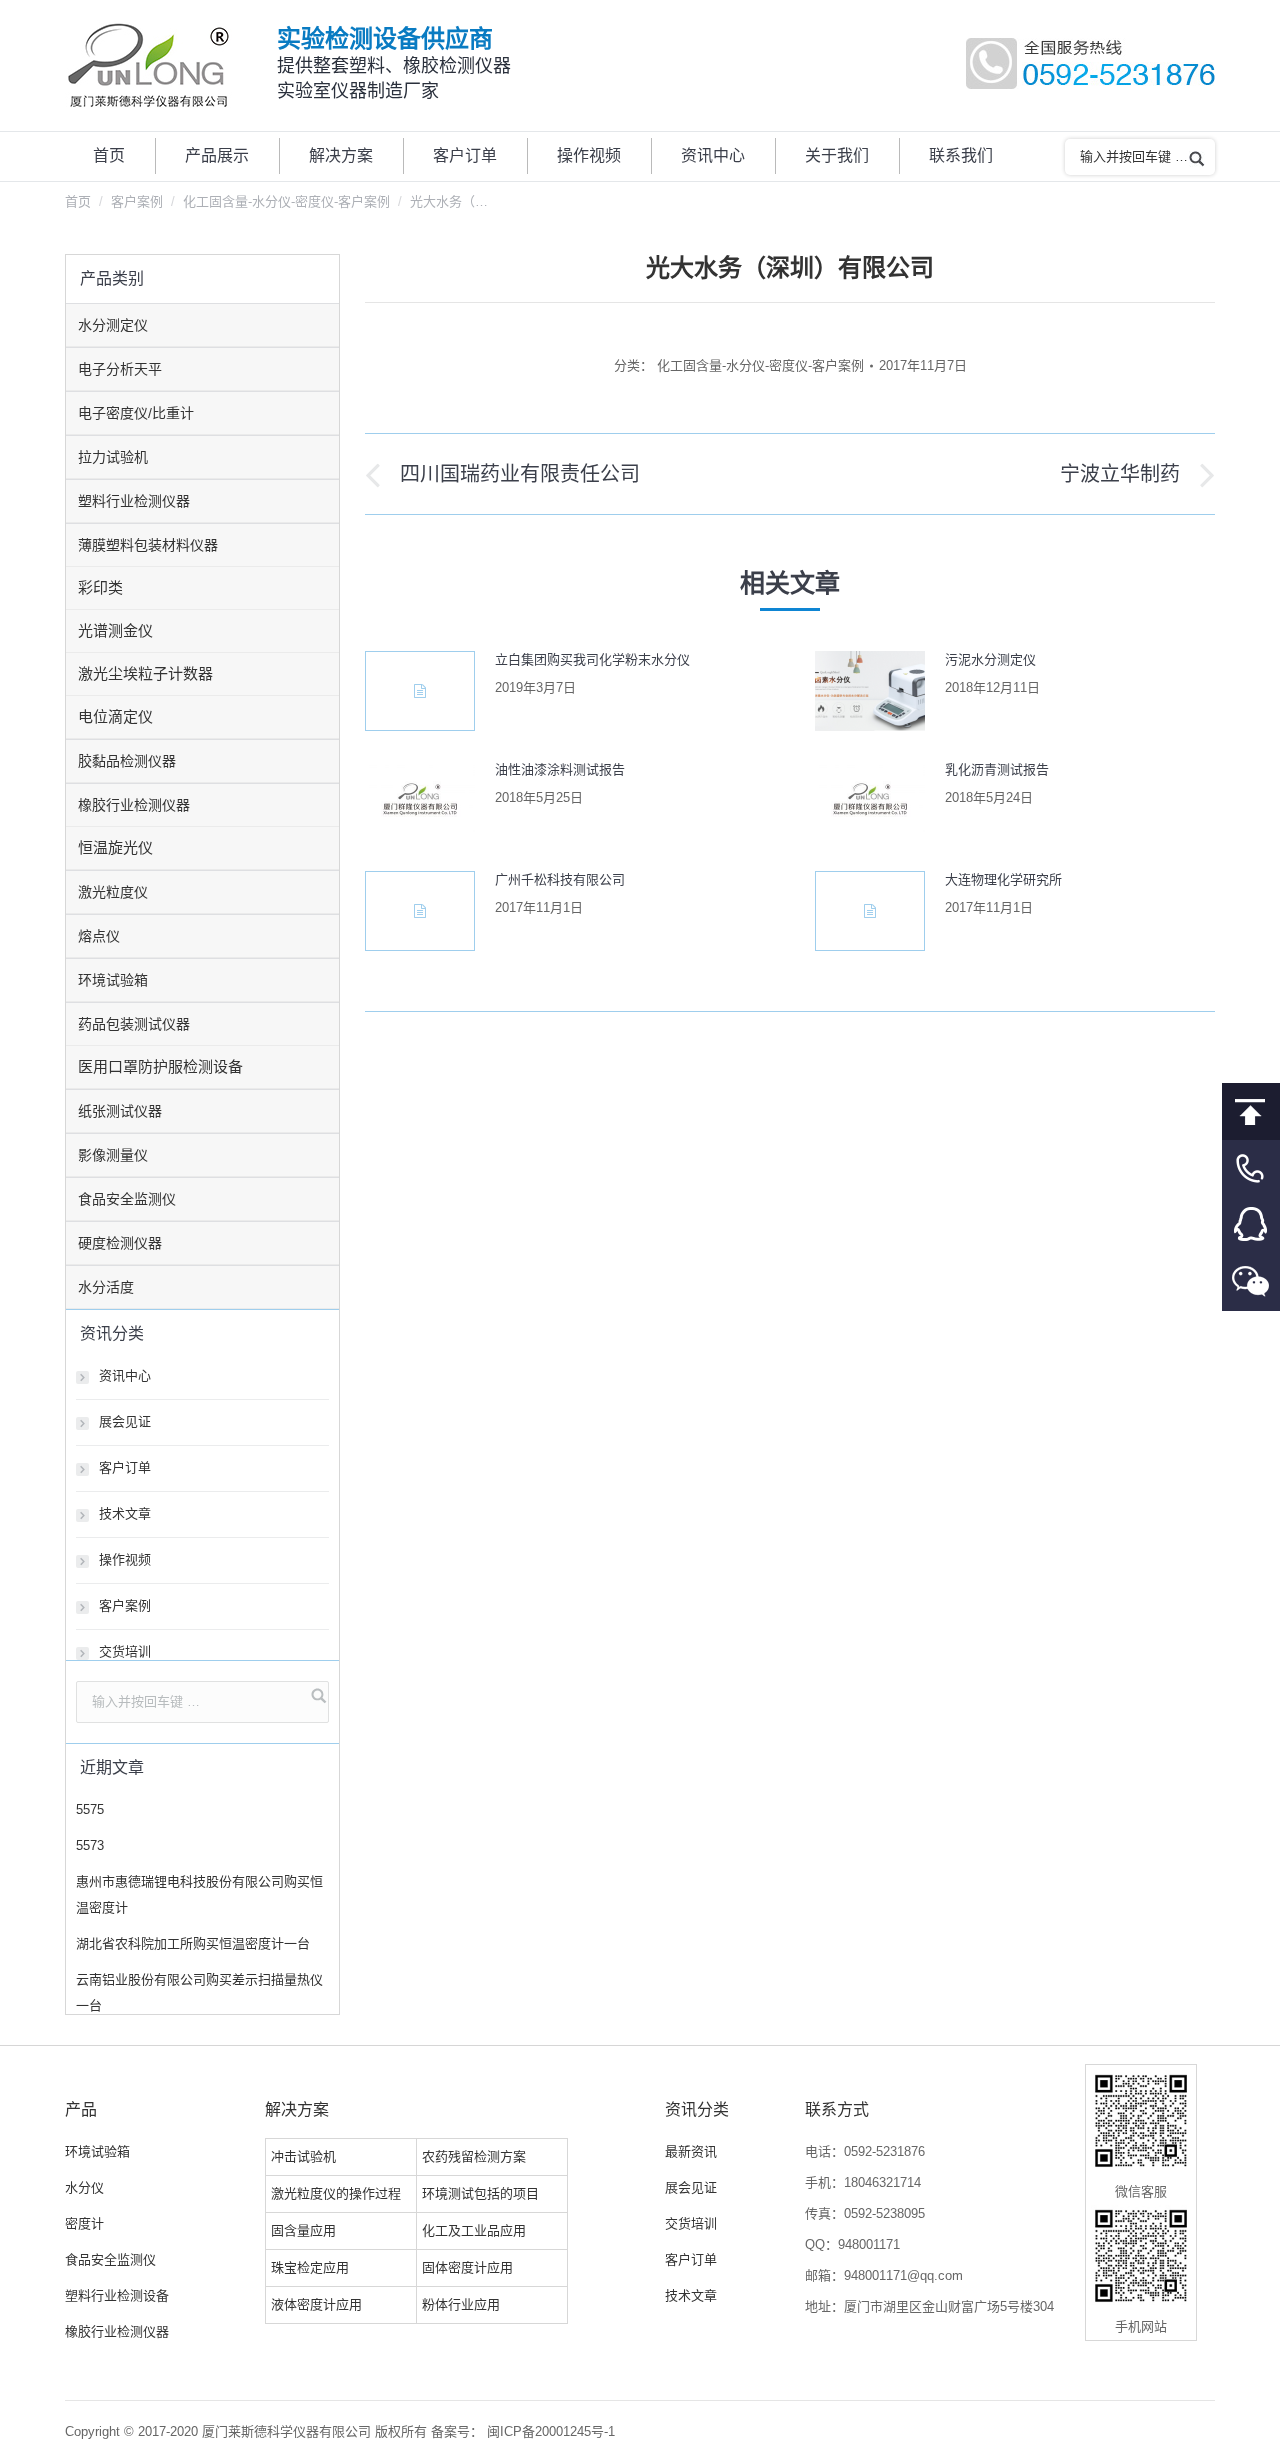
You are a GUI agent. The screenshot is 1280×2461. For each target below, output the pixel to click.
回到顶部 (1251, 1111)
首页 (78, 201)
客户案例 (137, 201)
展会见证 (125, 1421)
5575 (90, 1809)
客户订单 (125, 1467)
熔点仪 (99, 936)
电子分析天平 (120, 369)
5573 (90, 1845)
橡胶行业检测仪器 (134, 805)
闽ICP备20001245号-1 (551, 2431)
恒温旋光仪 (115, 847)
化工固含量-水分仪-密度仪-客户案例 (286, 201)
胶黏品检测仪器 (127, 761)
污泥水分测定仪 (990, 659)
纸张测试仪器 (120, 1111)
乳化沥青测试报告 (997, 769)
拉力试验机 (113, 457)
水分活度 (106, 1287)
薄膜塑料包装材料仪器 (148, 545)
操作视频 (125, 1559)
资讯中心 (125, 1375)
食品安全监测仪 (127, 1199)
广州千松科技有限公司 (560, 879)
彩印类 (100, 587)
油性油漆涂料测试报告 (560, 769)
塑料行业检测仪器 (134, 501)
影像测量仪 (113, 1155)
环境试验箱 (113, 980)
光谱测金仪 (115, 630)
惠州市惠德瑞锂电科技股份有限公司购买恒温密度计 (199, 1894)
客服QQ (1251, 1225)
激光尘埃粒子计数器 (145, 673)
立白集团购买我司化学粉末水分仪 (592, 659)
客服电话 (1251, 1168)
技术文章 (125, 1513)
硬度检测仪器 (120, 1243)
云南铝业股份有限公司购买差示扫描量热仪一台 (199, 1992)
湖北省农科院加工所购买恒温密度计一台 (193, 1943)
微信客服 (1251, 1282)
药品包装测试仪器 (134, 1024)
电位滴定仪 (115, 716)
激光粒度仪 (113, 892)
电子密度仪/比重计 (136, 413)
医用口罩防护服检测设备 (160, 1066)
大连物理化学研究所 (1003, 879)
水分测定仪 (113, 325)
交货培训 (125, 1651)
